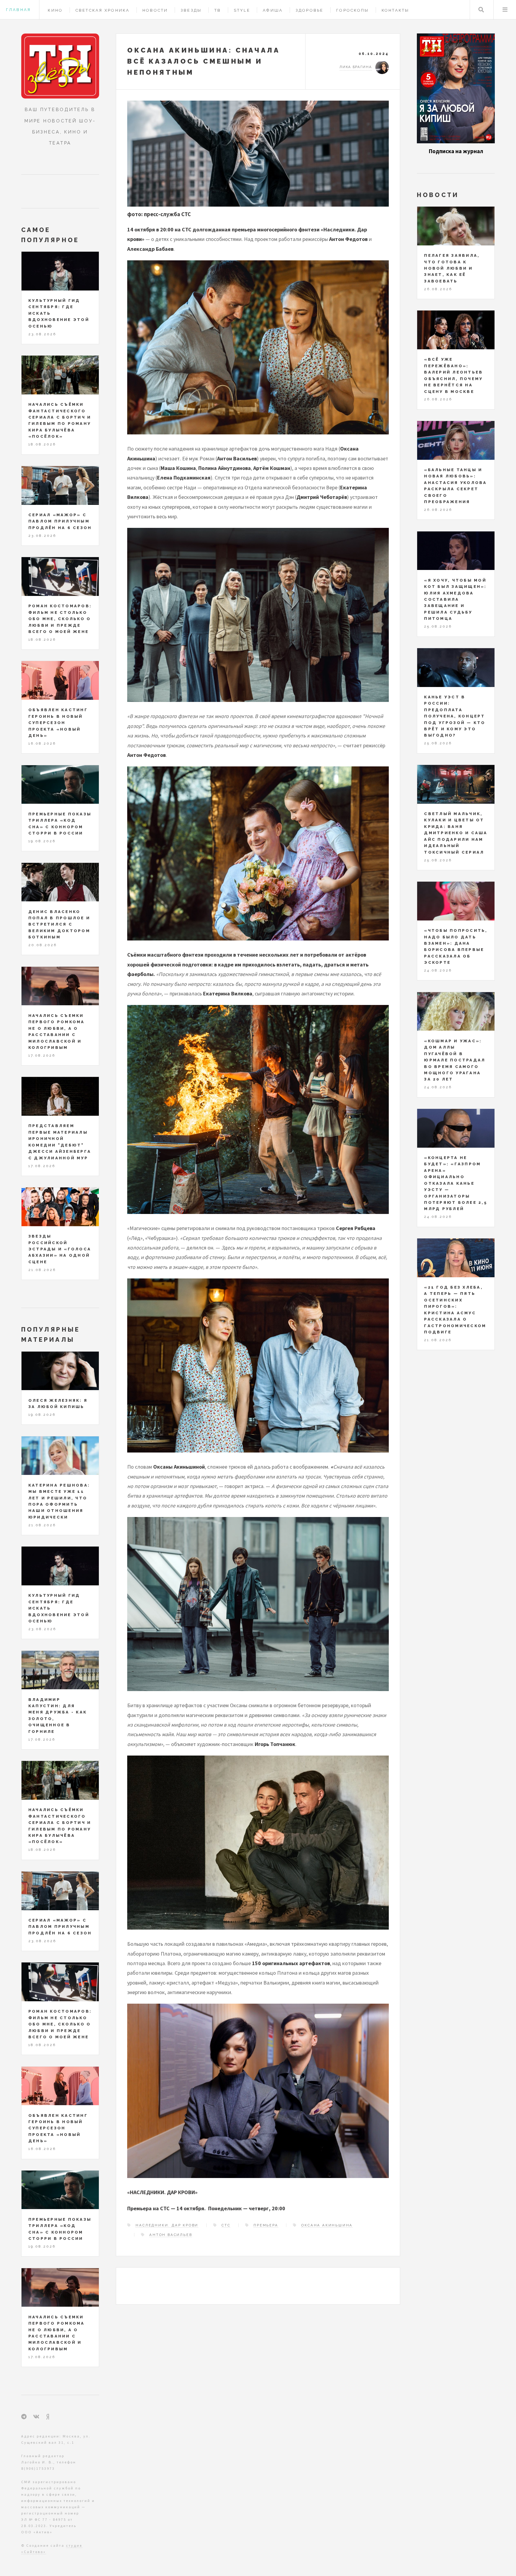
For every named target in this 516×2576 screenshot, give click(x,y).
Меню (505, 10)
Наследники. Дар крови (167, 2225)
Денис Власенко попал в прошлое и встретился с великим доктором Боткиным (59, 924)
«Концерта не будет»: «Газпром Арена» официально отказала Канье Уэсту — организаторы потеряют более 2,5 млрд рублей (456, 1183)
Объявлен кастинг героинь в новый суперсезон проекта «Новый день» (58, 723)
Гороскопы (353, 10)
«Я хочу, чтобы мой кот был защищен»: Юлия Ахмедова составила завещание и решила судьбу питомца (455, 600)
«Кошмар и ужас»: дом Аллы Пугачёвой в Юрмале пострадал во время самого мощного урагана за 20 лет (455, 1060)
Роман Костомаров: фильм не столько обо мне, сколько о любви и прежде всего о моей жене (60, 619)
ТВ (218, 10)
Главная (18, 10)
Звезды (191, 10)
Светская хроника (103, 10)
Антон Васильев (171, 2235)
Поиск (481, 10)
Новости (155, 10)
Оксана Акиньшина (327, 2225)
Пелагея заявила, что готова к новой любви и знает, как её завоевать (452, 268)
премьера (266, 2225)
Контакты (396, 10)
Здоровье (310, 10)
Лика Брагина (356, 67)
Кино (55, 10)
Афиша (273, 10)
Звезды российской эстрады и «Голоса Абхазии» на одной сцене (60, 1249)
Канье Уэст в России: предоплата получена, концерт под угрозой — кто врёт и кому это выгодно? (455, 716)
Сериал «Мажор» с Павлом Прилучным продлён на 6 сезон (60, 521)
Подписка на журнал (456, 151)
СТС (226, 2225)
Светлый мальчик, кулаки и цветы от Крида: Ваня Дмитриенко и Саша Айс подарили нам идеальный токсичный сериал (456, 833)
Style (242, 10)
